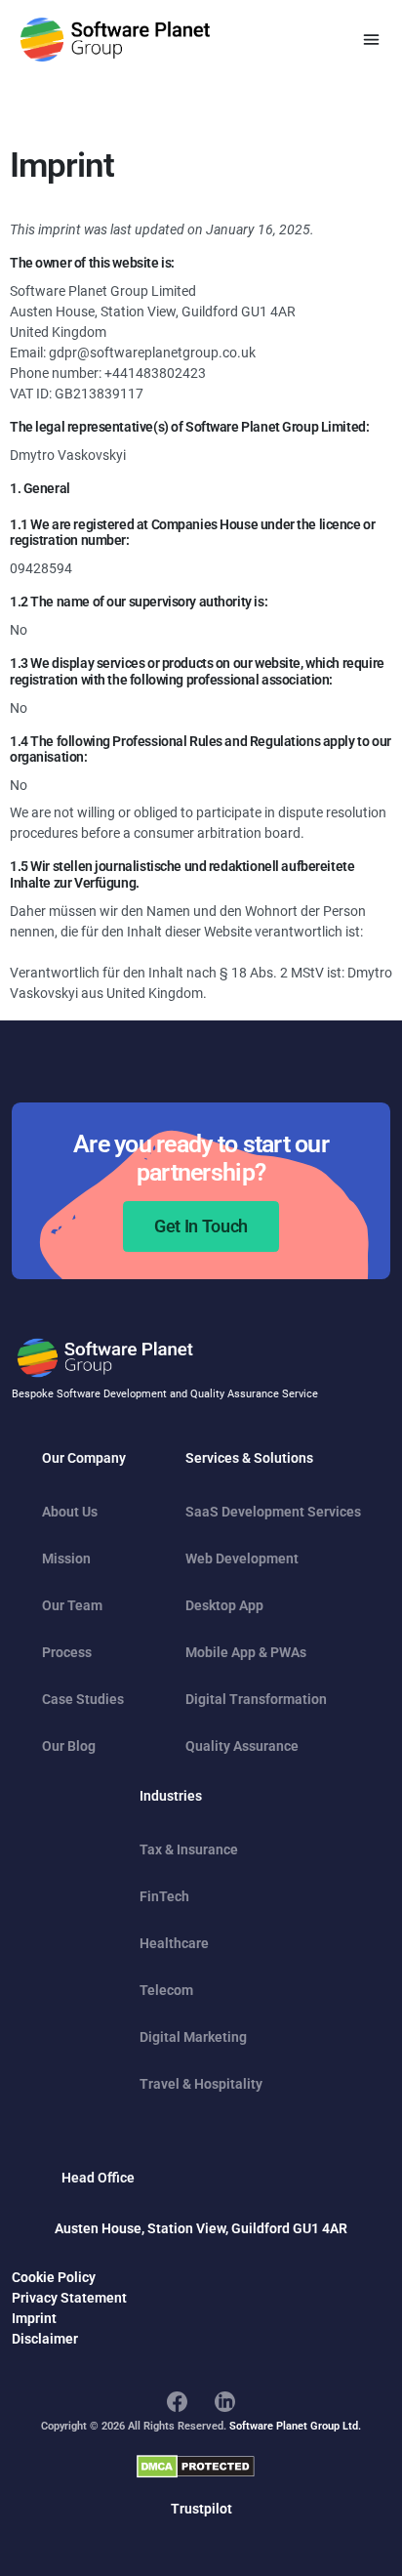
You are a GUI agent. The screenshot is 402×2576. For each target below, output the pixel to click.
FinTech (164, 1896)
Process (67, 1652)
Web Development (242, 1558)
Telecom (166, 1990)
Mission (66, 1558)
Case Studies (83, 1699)
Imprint (34, 2318)
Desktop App (224, 1605)
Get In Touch (201, 1226)
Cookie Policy (54, 2277)
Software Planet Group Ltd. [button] (295, 2426)
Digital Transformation (256, 1699)
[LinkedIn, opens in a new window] (225, 2401)
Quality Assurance (242, 1746)
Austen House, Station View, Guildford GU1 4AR (201, 2228)
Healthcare (174, 1943)
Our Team (72, 1605)
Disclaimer (45, 2339)
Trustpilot (201, 2509)
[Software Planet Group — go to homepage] (115, 40)
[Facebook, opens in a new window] (177, 2401)
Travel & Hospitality (201, 2084)
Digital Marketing (193, 2037)
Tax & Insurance (189, 1849)
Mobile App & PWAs (246, 1652)
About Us (70, 1512)
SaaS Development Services (273, 1512)
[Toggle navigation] (371, 40)
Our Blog (69, 1746)
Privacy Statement (69, 2298)
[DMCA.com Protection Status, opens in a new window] (196, 2467)
